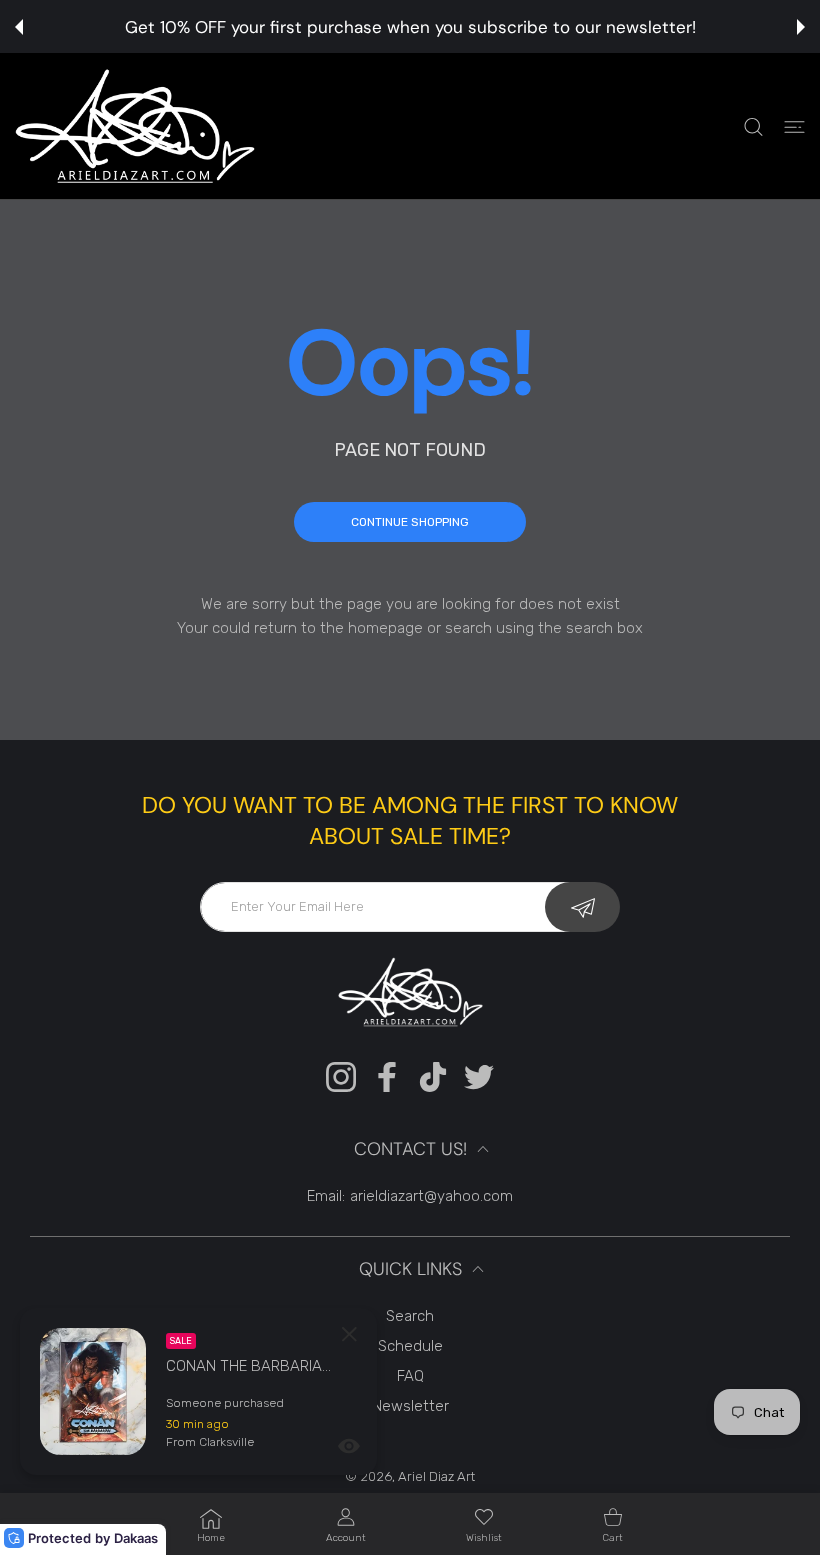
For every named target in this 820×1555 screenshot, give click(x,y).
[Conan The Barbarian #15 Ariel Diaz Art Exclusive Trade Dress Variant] (93, 1391)
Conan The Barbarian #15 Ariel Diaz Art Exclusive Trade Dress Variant (251, 1366)
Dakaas (136, 1538)
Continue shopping (410, 522)
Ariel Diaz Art (436, 1476)
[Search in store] (753, 126)
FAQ (410, 1376)
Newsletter (410, 1406)
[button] (19, 27)
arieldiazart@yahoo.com (431, 1196)
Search (410, 1316)
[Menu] (794, 126)
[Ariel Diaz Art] (135, 126)
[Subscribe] (582, 907)
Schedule (410, 1346)
